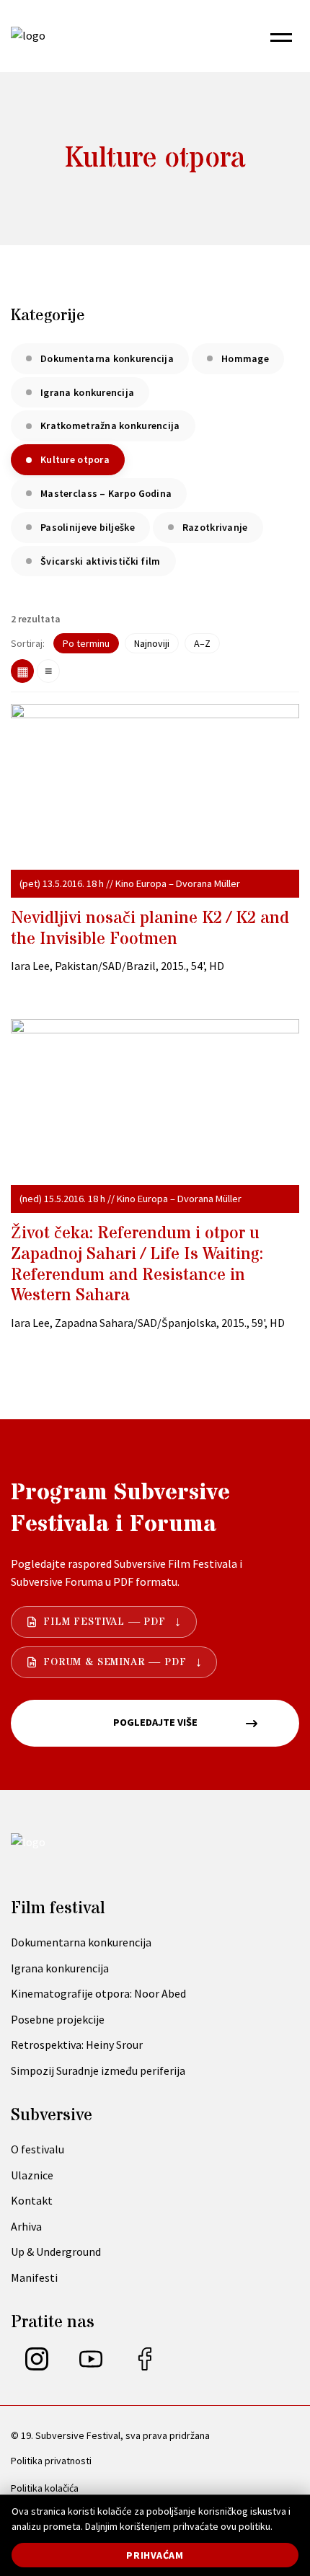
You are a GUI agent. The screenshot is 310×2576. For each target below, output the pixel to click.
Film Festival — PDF (105, 1622)
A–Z (202, 643)
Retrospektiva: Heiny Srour (77, 2045)
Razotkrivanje (215, 527)
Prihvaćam (155, 2555)
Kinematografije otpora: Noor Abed (98, 1993)
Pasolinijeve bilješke (88, 527)
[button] (281, 36)
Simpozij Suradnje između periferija (98, 2070)
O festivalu (37, 2149)
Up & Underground (56, 2251)
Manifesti (34, 2277)
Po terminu (86, 643)
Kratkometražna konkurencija (110, 425)
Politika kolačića (45, 2488)
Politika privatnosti (51, 2461)
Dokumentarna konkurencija (107, 358)
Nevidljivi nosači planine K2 (150, 929)
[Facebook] (145, 2366)
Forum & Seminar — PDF (115, 1662)
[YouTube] (91, 2366)
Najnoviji (152, 643)
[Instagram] (37, 2366)
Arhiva (26, 2226)
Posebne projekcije (58, 2019)
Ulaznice (32, 2175)
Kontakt (32, 2200)
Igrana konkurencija (87, 392)
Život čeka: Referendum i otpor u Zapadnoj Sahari (137, 1265)
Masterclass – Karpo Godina (106, 493)
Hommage (245, 358)
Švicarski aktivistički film (101, 561)
